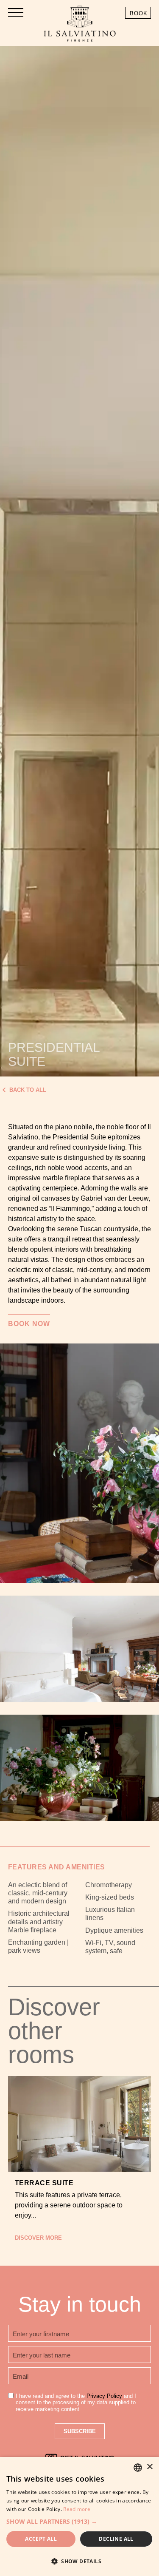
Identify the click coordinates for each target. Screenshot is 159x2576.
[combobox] (138, 2468)
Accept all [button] (41, 2539)
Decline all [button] (116, 2539)
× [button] (149, 2467)
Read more (77, 2509)
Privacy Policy (104, 2396)
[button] (79, 2521)
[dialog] (79, 2516)
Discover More (38, 2238)
